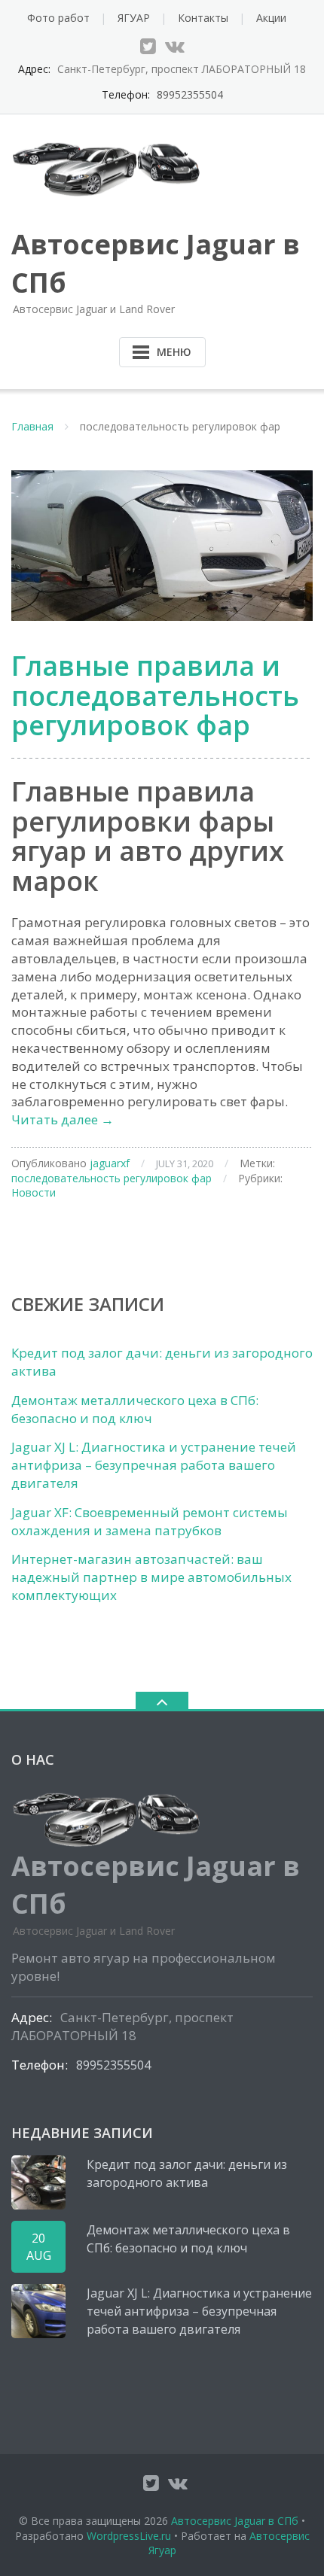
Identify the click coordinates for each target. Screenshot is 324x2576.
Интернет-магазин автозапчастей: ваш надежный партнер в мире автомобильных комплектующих (151, 1577)
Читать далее (63, 1119)
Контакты (203, 18)
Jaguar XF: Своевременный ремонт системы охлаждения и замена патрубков (150, 1521)
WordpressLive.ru (129, 2536)
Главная (32, 426)
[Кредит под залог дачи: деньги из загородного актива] (38, 2182)
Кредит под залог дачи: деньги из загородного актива (187, 2173)
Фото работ (58, 18)
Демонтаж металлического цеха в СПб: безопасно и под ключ (135, 1409)
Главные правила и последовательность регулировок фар (155, 695)
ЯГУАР (134, 18)
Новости (34, 1192)
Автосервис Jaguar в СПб (235, 2521)
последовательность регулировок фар (112, 1178)
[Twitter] (148, 46)
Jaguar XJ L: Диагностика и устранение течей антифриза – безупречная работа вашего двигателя (154, 1465)
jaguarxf (110, 1163)
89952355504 (190, 94)
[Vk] (175, 46)
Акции (271, 18)
